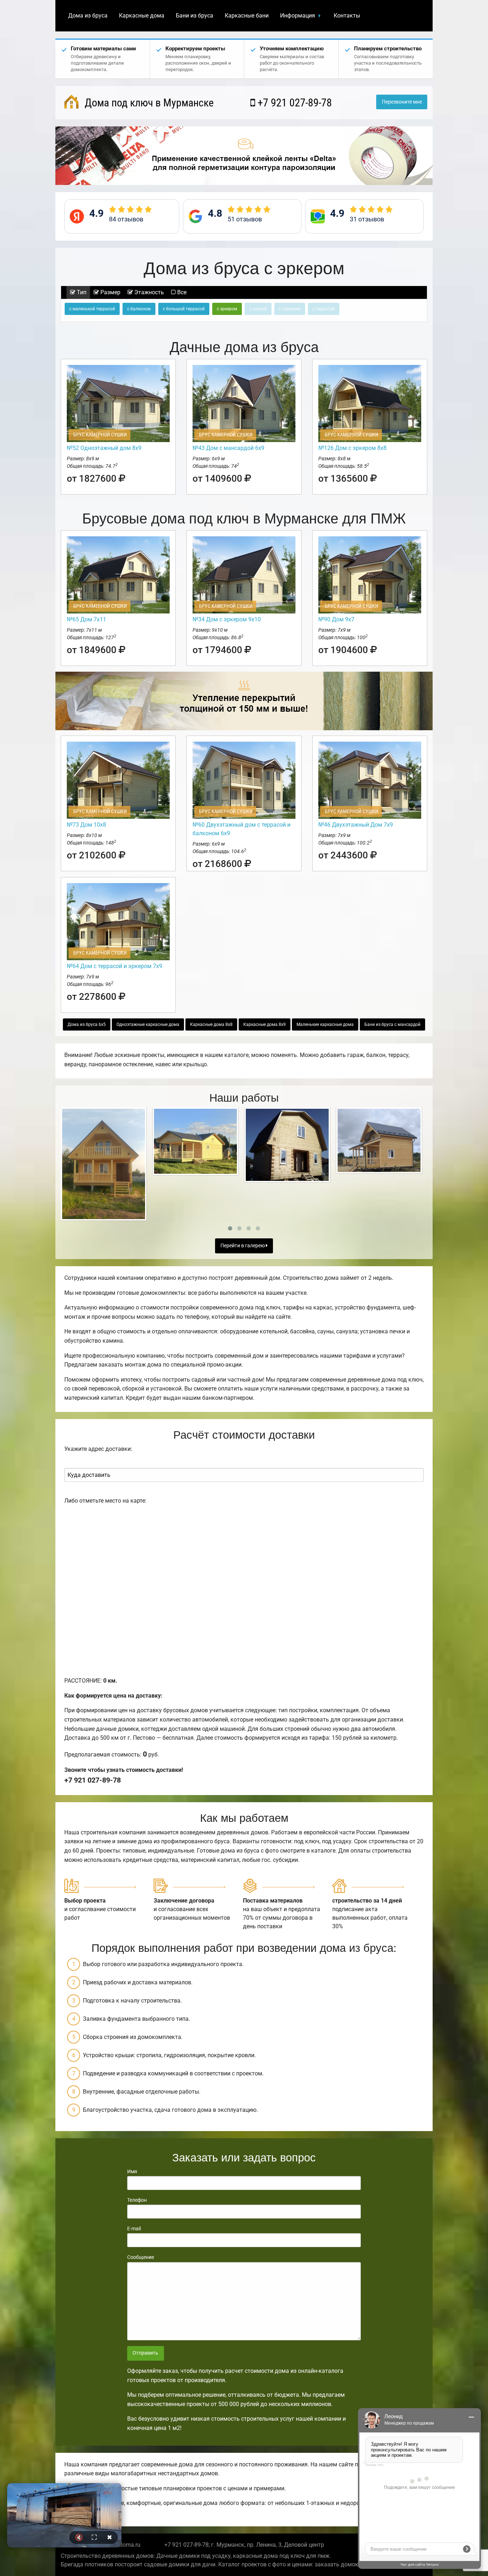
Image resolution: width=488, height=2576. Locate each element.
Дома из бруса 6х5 (87, 1024)
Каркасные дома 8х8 (211, 1024)
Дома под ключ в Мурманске (148, 103)
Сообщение (141, 2257)
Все (181, 292)
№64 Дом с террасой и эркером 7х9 (114, 966)
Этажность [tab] (148, 292)
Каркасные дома (142, 16)
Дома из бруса (88, 16)
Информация (298, 16)
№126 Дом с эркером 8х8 (352, 448)
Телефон (137, 2200)
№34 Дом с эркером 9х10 (227, 619)
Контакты (347, 16)
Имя (132, 2171)
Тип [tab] (81, 292)
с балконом (139, 309)
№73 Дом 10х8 (86, 825)
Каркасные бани (247, 16)
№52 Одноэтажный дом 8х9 (104, 448)
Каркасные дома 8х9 (265, 1024)
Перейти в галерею (243, 1246)
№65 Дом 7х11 (86, 619)
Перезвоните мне (402, 102)
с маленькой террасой (92, 309)
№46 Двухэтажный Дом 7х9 (356, 825)
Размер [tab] (110, 292)
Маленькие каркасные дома (325, 1024)
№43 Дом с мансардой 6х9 (228, 448)
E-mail (134, 2229)
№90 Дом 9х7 (336, 619)
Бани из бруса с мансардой (392, 1024)
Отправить (145, 2353)
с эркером (227, 309)
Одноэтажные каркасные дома (148, 1024)
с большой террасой (184, 309)
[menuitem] (88, 16)
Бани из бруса (195, 16)
